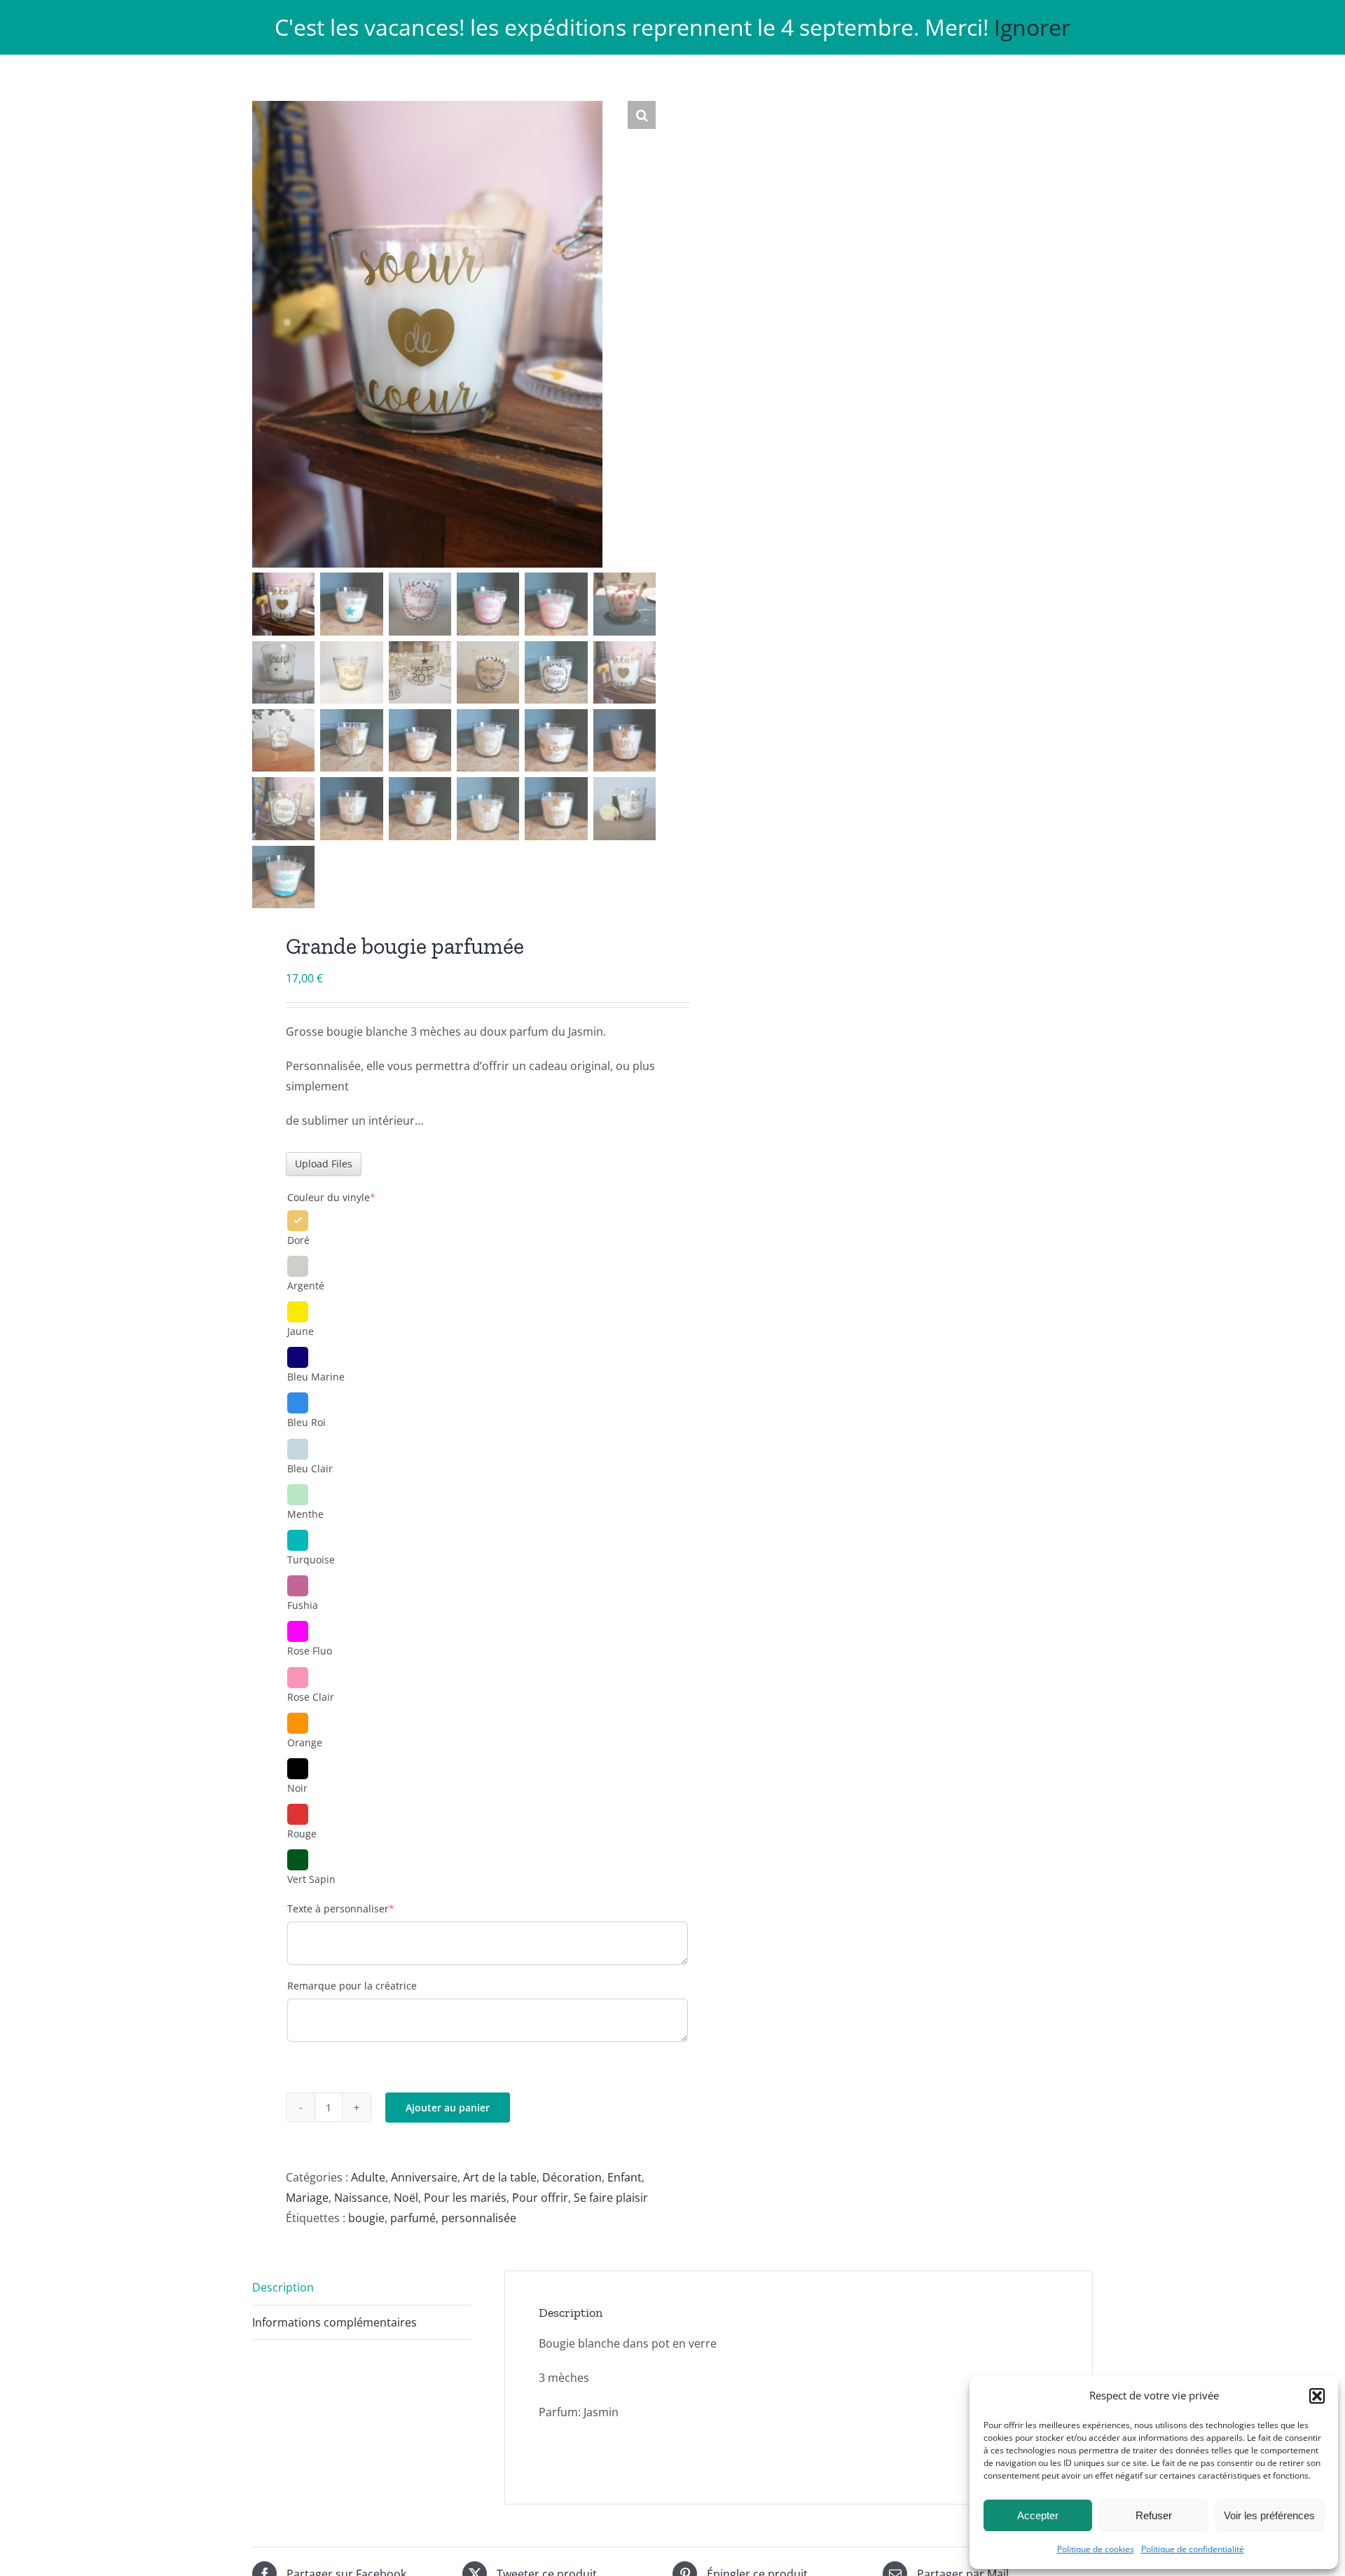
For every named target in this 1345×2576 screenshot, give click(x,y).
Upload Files (324, 1164)
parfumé (413, 2218)
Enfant (625, 2177)
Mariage (307, 2198)
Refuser (1154, 2515)
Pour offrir (540, 2198)
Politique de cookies (1096, 2549)
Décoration (572, 2177)
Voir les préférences (1269, 2515)
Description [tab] (283, 2287)
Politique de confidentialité (1193, 2549)
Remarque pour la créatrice (352, 1986)
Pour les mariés (465, 2198)
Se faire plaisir (611, 2198)
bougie (366, 2218)
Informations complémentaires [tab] (334, 2322)
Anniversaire (424, 2177)
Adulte (368, 2177)
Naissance (361, 2198)
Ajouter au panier (448, 2108)
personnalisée (479, 2218)
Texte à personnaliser (364, 1909)
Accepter (1038, 2515)
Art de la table (500, 2177)
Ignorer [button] (1032, 27)
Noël (406, 2198)
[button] (1317, 2396)
